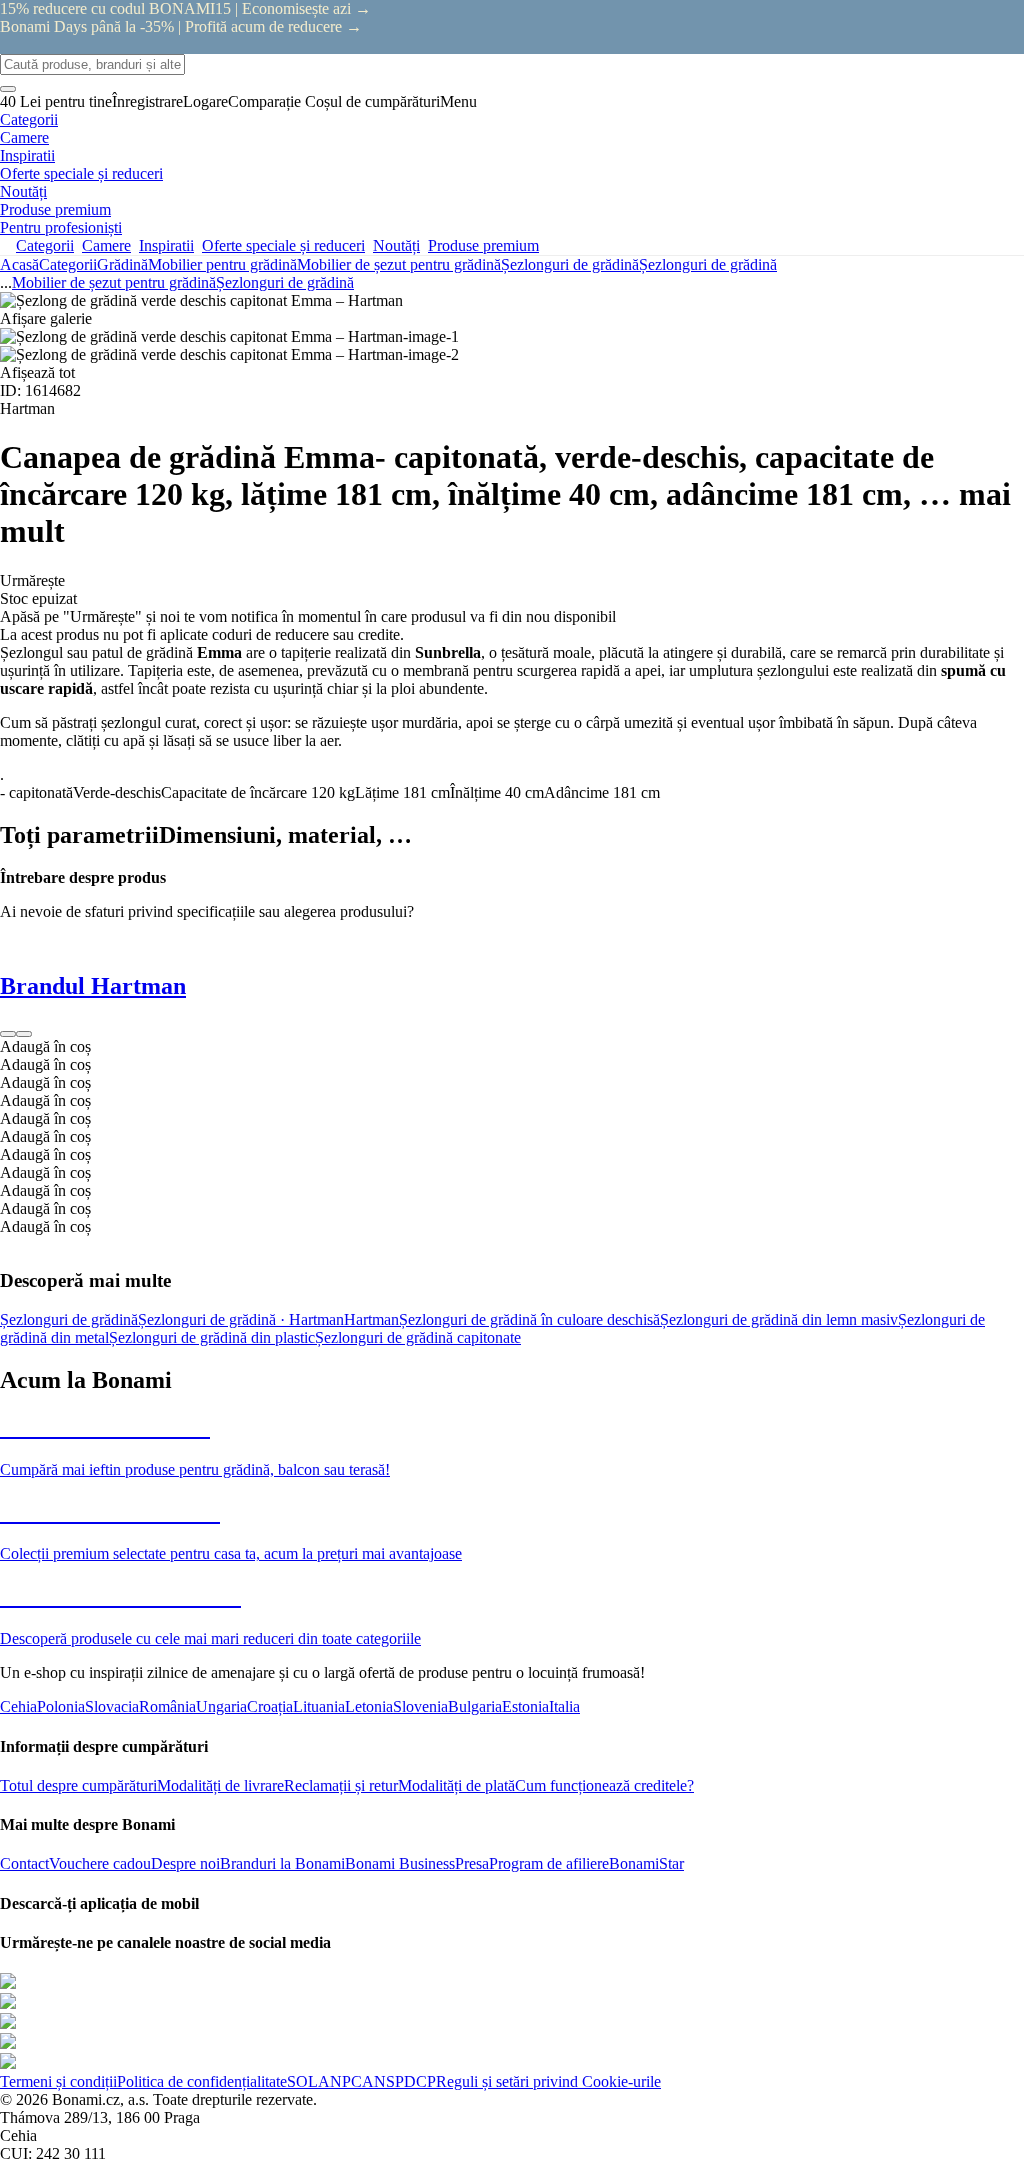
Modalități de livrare (220, 1785)
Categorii (68, 264)
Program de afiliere (549, 1863)
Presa (472, 1863)
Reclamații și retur (341, 1785)
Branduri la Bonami (282, 1863)
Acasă (19, 264)
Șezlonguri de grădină (708, 264)
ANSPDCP (399, 2081)
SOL (302, 2081)
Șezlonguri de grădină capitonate (418, 1337)
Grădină (122, 264)
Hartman (371, 1319)
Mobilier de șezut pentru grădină (399, 264)
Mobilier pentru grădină (222, 264)
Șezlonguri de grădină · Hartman (241, 1319)
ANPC (340, 2081)
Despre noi (185, 1863)
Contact (24, 1863)
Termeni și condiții (58, 2081)
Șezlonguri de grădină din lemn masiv (779, 1319)
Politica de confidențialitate (202, 2081)
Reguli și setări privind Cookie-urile (548, 2081)
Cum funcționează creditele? (604, 1785)
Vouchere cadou (100, 1863)
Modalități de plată (456, 1785)
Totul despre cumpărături (78, 1785)
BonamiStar (646, 1863)
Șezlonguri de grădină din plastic (212, 1337)
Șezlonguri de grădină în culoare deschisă (529, 1319)
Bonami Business (400, 1863)
